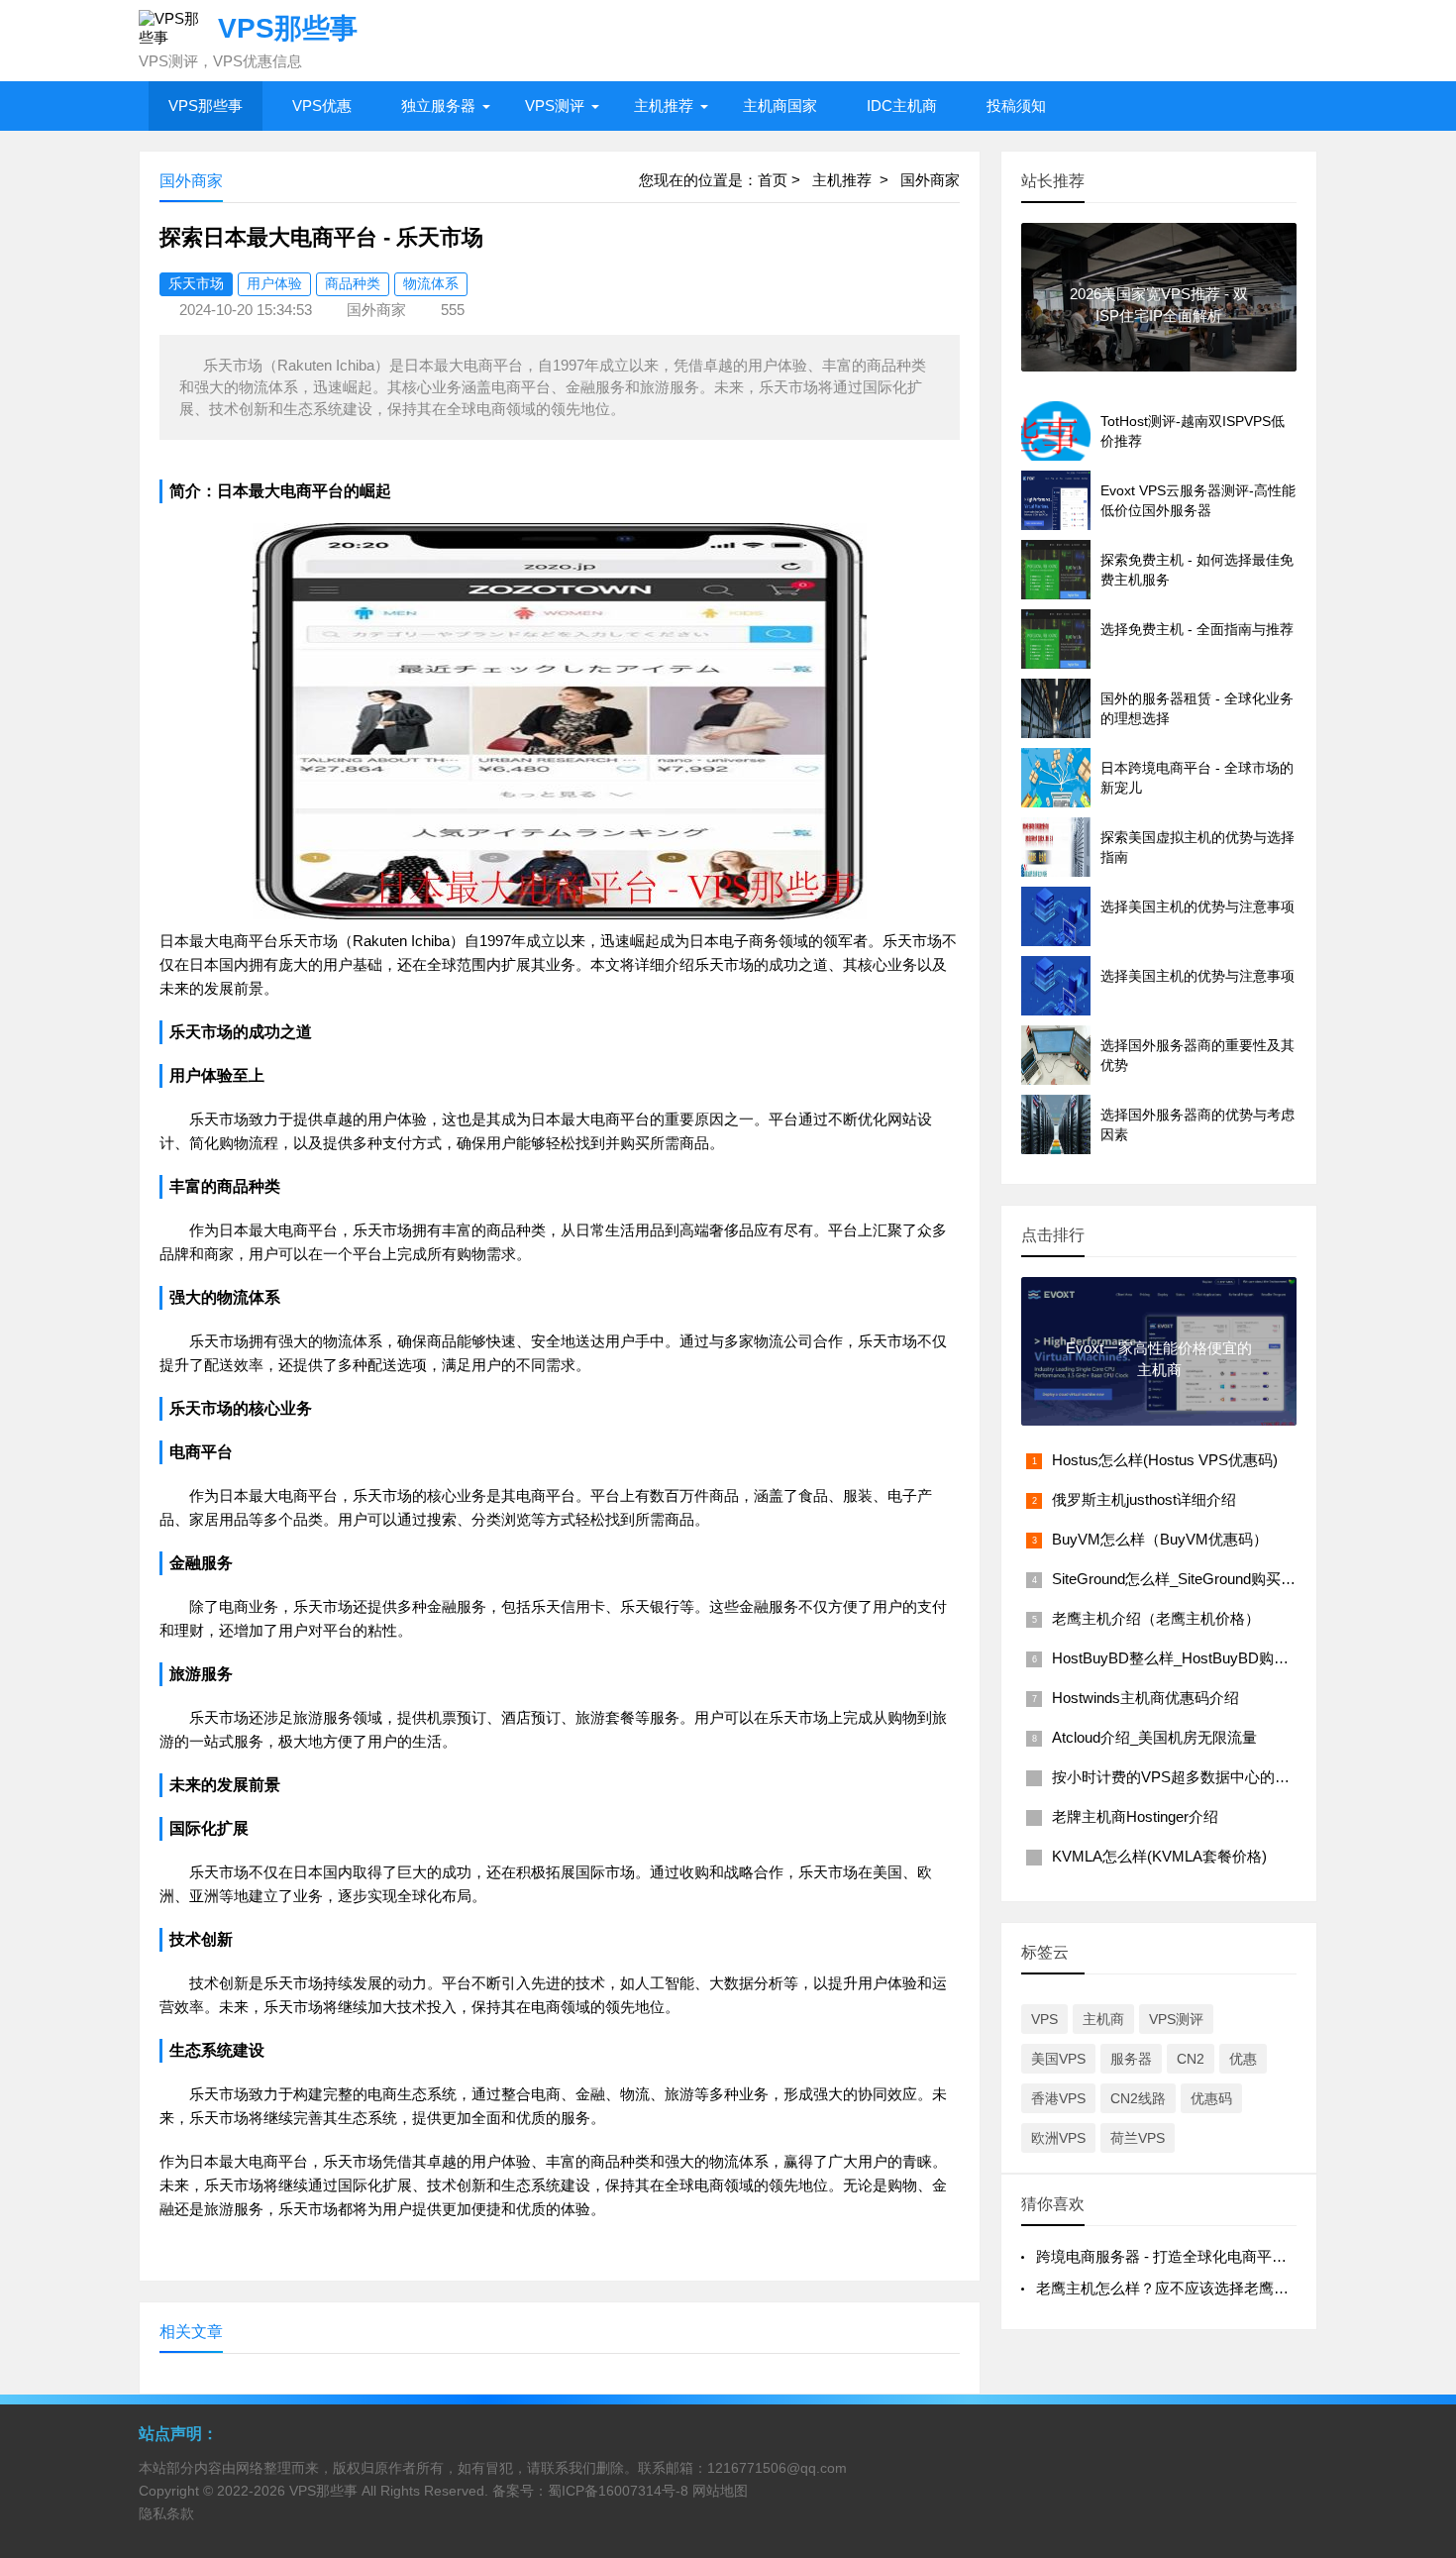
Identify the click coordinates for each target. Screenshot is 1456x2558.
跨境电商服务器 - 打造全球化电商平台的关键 (1184, 2256)
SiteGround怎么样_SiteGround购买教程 (1181, 1579)
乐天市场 (196, 283)
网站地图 (720, 2491)
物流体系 (431, 283)
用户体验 (274, 283)
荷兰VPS (1138, 2138)
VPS (1044, 2019)
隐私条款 (166, 2513)
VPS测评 (555, 106)
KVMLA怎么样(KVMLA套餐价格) (1159, 1856)
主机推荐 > (856, 180)
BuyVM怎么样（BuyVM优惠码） (1160, 1539)
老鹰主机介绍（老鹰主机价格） (1156, 1618)
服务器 (1131, 2059)
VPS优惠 (322, 106)
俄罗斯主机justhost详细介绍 (1144, 1499)
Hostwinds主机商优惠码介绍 (1145, 1698)
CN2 (1191, 2059)
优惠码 (1211, 2098)
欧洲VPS (1058, 2138)
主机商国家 (780, 106)
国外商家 (930, 180)
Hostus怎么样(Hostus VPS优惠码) (1165, 1460)
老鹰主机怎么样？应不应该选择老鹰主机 (1170, 2288)
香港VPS (1058, 2098)
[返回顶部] (1415, 2282)
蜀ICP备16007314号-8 (618, 2491)
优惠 (1243, 2059)
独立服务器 (438, 106)
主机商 (1103, 2019)
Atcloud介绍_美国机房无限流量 (1154, 1737)
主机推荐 (664, 106)
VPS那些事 (206, 106)
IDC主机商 (902, 106)
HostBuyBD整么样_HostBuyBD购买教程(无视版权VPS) (1235, 1658)
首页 (773, 180)
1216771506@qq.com (777, 2468)
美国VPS (1058, 2059)
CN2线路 (1138, 2098)
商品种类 (353, 283)
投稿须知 (1016, 106)
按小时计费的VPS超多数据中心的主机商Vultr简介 (1215, 1777)
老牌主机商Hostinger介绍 (1135, 1816)
